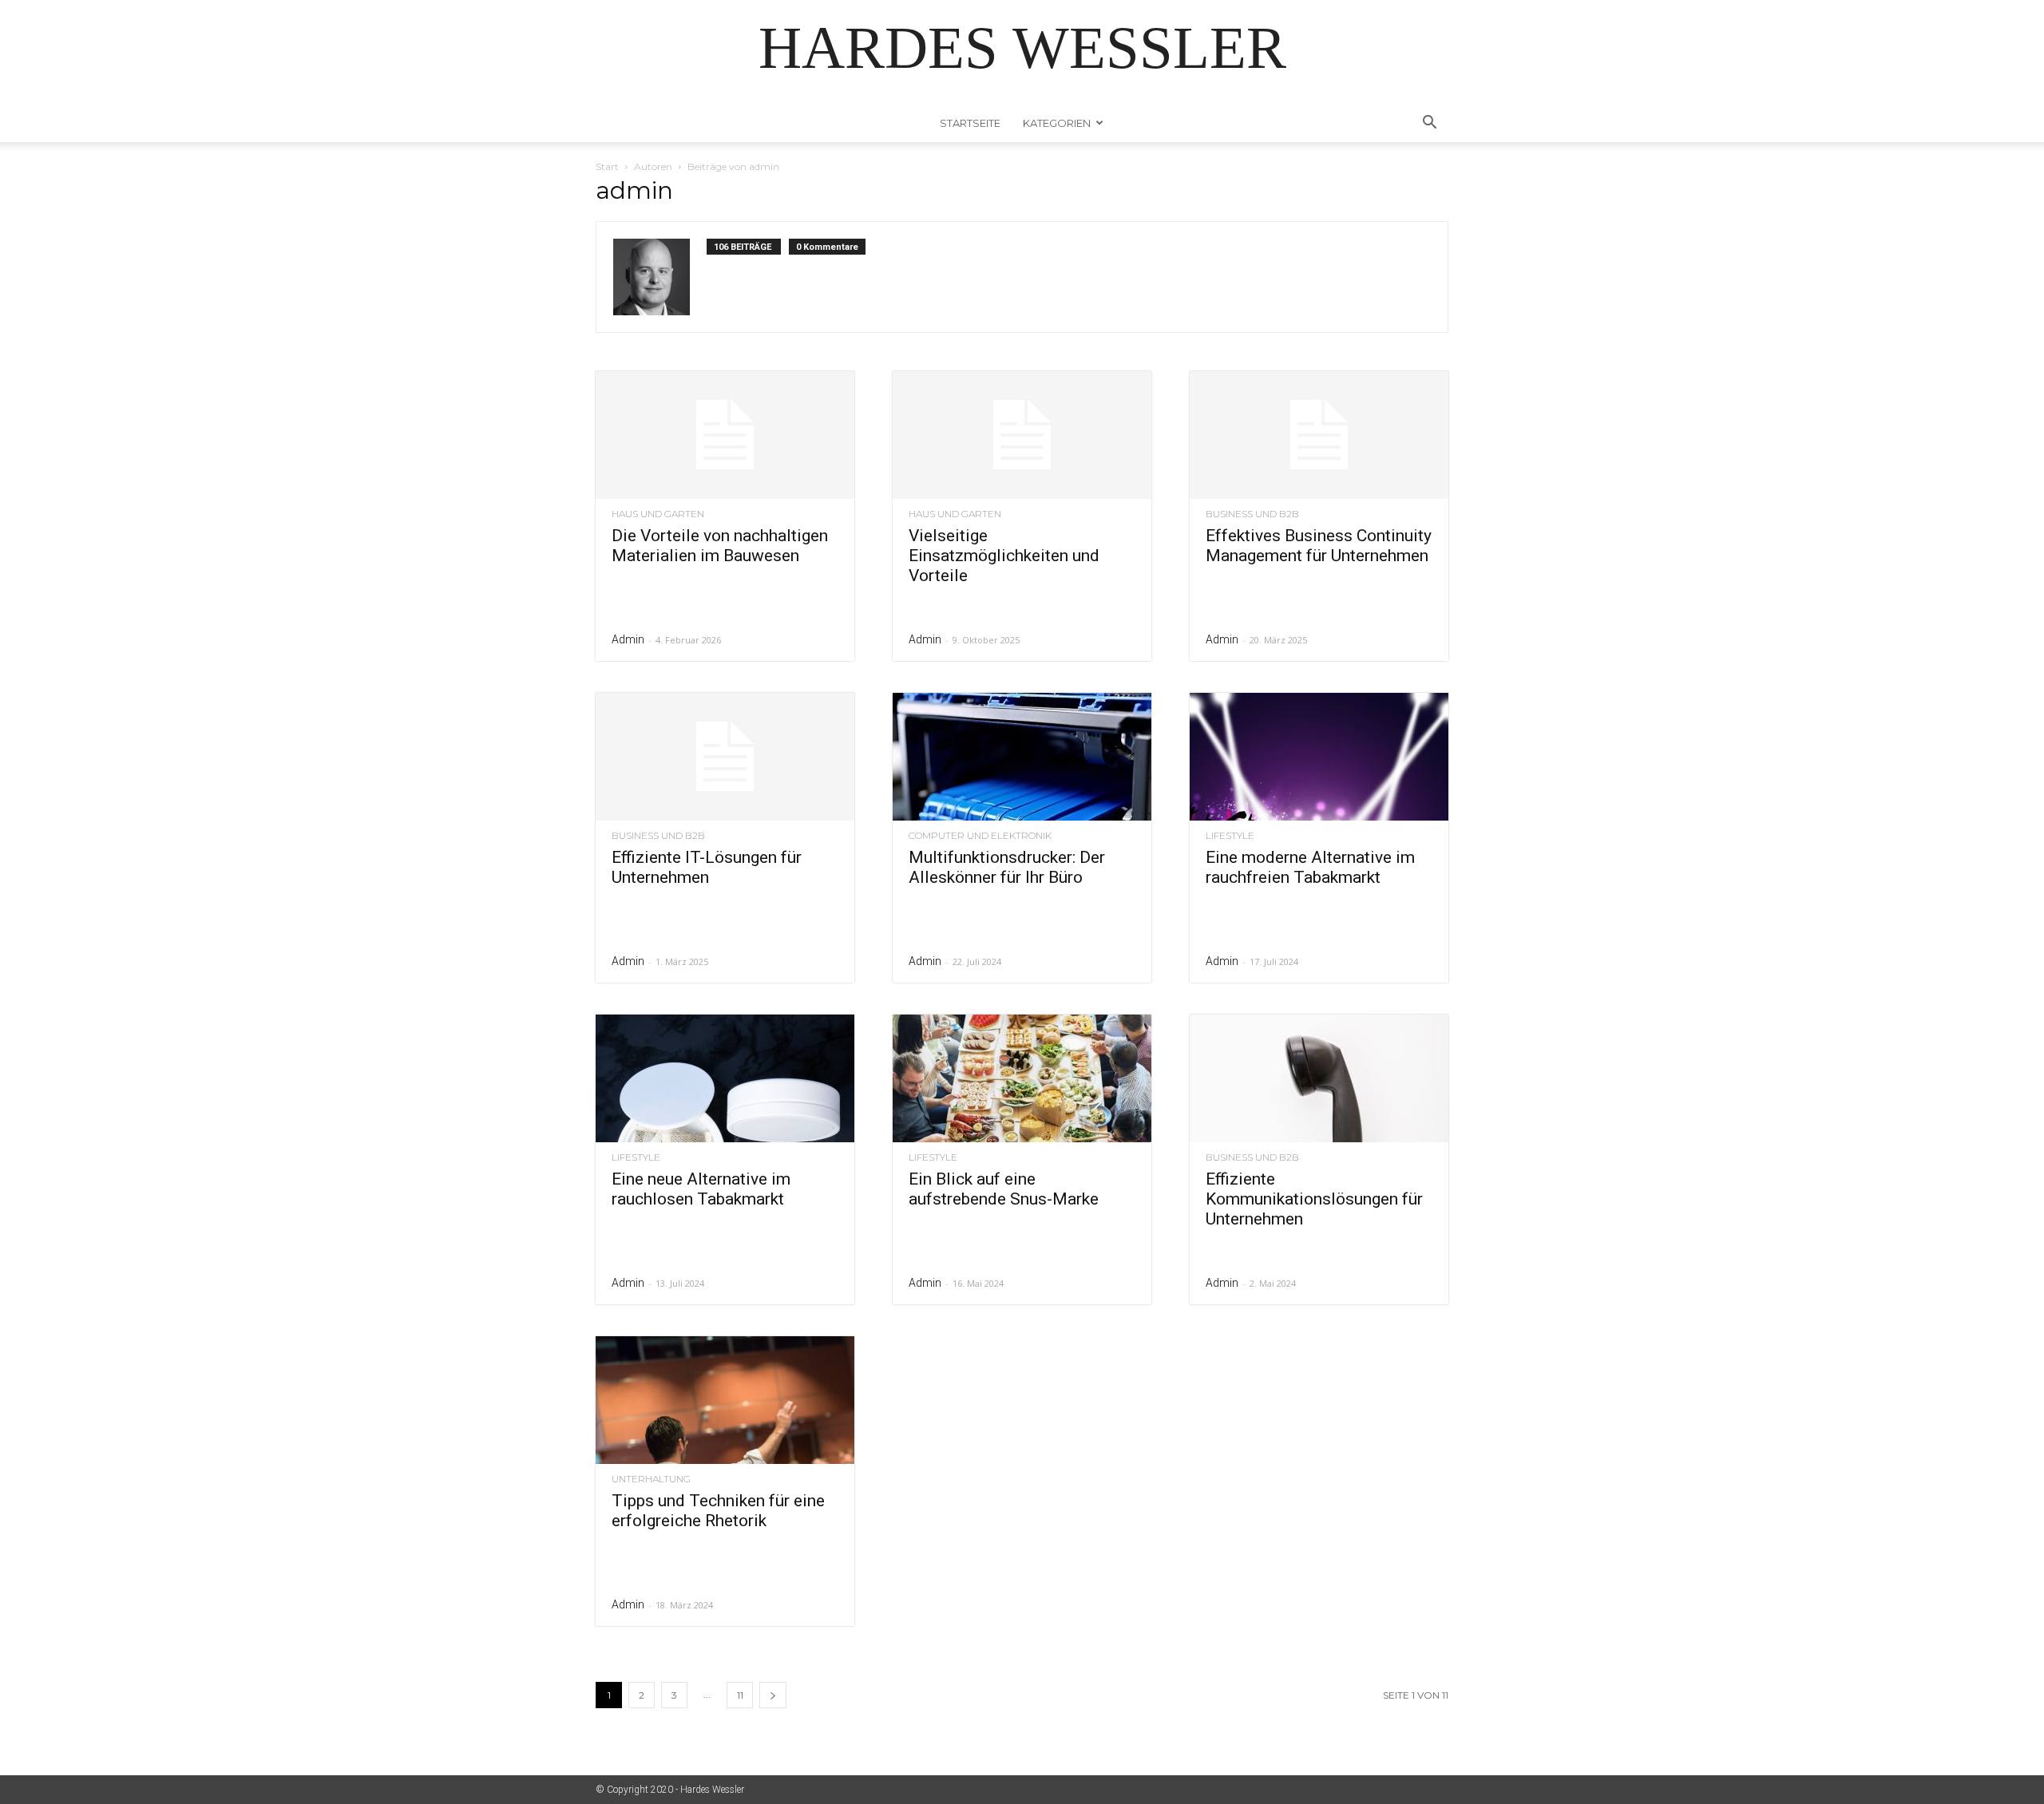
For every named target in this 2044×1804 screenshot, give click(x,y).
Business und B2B (1252, 514)
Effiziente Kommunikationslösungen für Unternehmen (1314, 1199)
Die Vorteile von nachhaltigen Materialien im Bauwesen (720, 546)
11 (740, 1695)
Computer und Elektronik (980, 836)
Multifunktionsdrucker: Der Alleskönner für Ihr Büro (1007, 867)
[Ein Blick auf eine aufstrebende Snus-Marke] (1022, 1078)
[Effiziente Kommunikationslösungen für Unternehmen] (1319, 1078)
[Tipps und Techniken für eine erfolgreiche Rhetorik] (725, 1400)
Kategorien (1057, 123)
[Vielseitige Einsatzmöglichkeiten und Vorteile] (1022, 435)
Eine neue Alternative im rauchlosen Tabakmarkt (701, 1189)
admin (628, 639)
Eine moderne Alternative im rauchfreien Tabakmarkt (1310, 867)
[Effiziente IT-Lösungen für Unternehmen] (725, 757)
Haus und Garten (658, 514)
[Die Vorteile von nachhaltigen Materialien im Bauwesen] (725, 435)
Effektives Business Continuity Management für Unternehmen (1319, 546)
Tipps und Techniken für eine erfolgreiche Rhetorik (718, 1511)
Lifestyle (1230, 836)
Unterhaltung (651, 1479)
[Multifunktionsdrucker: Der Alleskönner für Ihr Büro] (1022, 757)
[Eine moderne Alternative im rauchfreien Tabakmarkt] (1319, 757)
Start (607, 166)
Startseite (970, 123)
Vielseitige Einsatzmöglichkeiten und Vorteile (1004, 556)
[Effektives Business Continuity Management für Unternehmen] (1319, 435)
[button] (1429, 124)
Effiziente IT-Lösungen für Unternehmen (707, 867)
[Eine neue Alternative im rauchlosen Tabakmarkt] (725, 1078)
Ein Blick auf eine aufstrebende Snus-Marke (1004, 1189)
